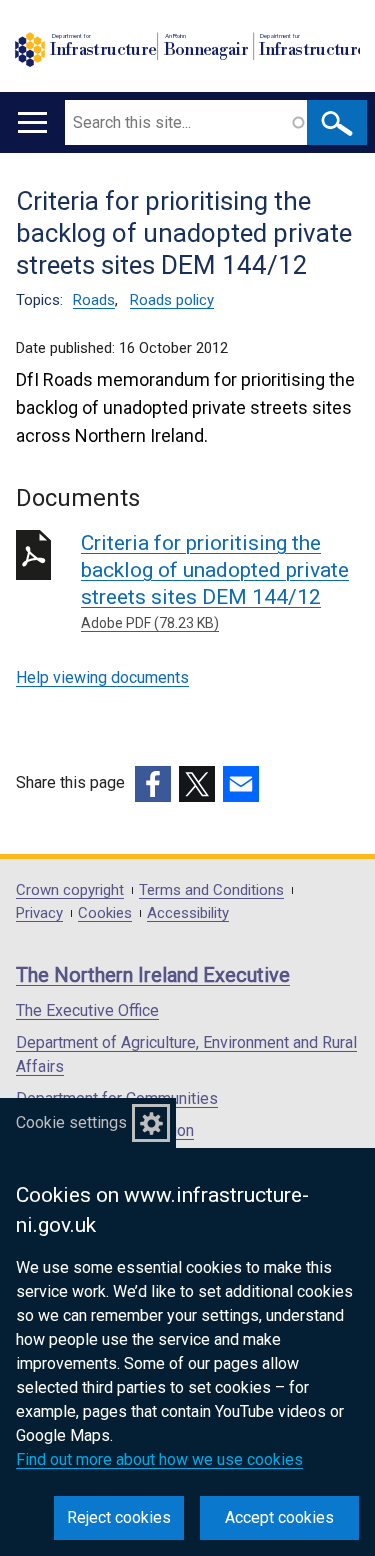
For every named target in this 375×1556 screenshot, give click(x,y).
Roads (94, 300)
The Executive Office (87, 1010)
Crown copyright (70, 890)
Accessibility (188, 913)
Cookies (105, 913)
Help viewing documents (102, 677)
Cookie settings (71, 1122)
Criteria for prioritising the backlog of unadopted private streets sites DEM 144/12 (215, 581)
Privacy (39, 913)
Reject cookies (119, 1517)
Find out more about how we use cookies (159, 1459)
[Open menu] (32, 122)
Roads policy (172, 300)
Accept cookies (279, 1517)
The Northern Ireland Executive (153, 975)
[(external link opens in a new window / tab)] (153, 784)
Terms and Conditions (211, 890)
